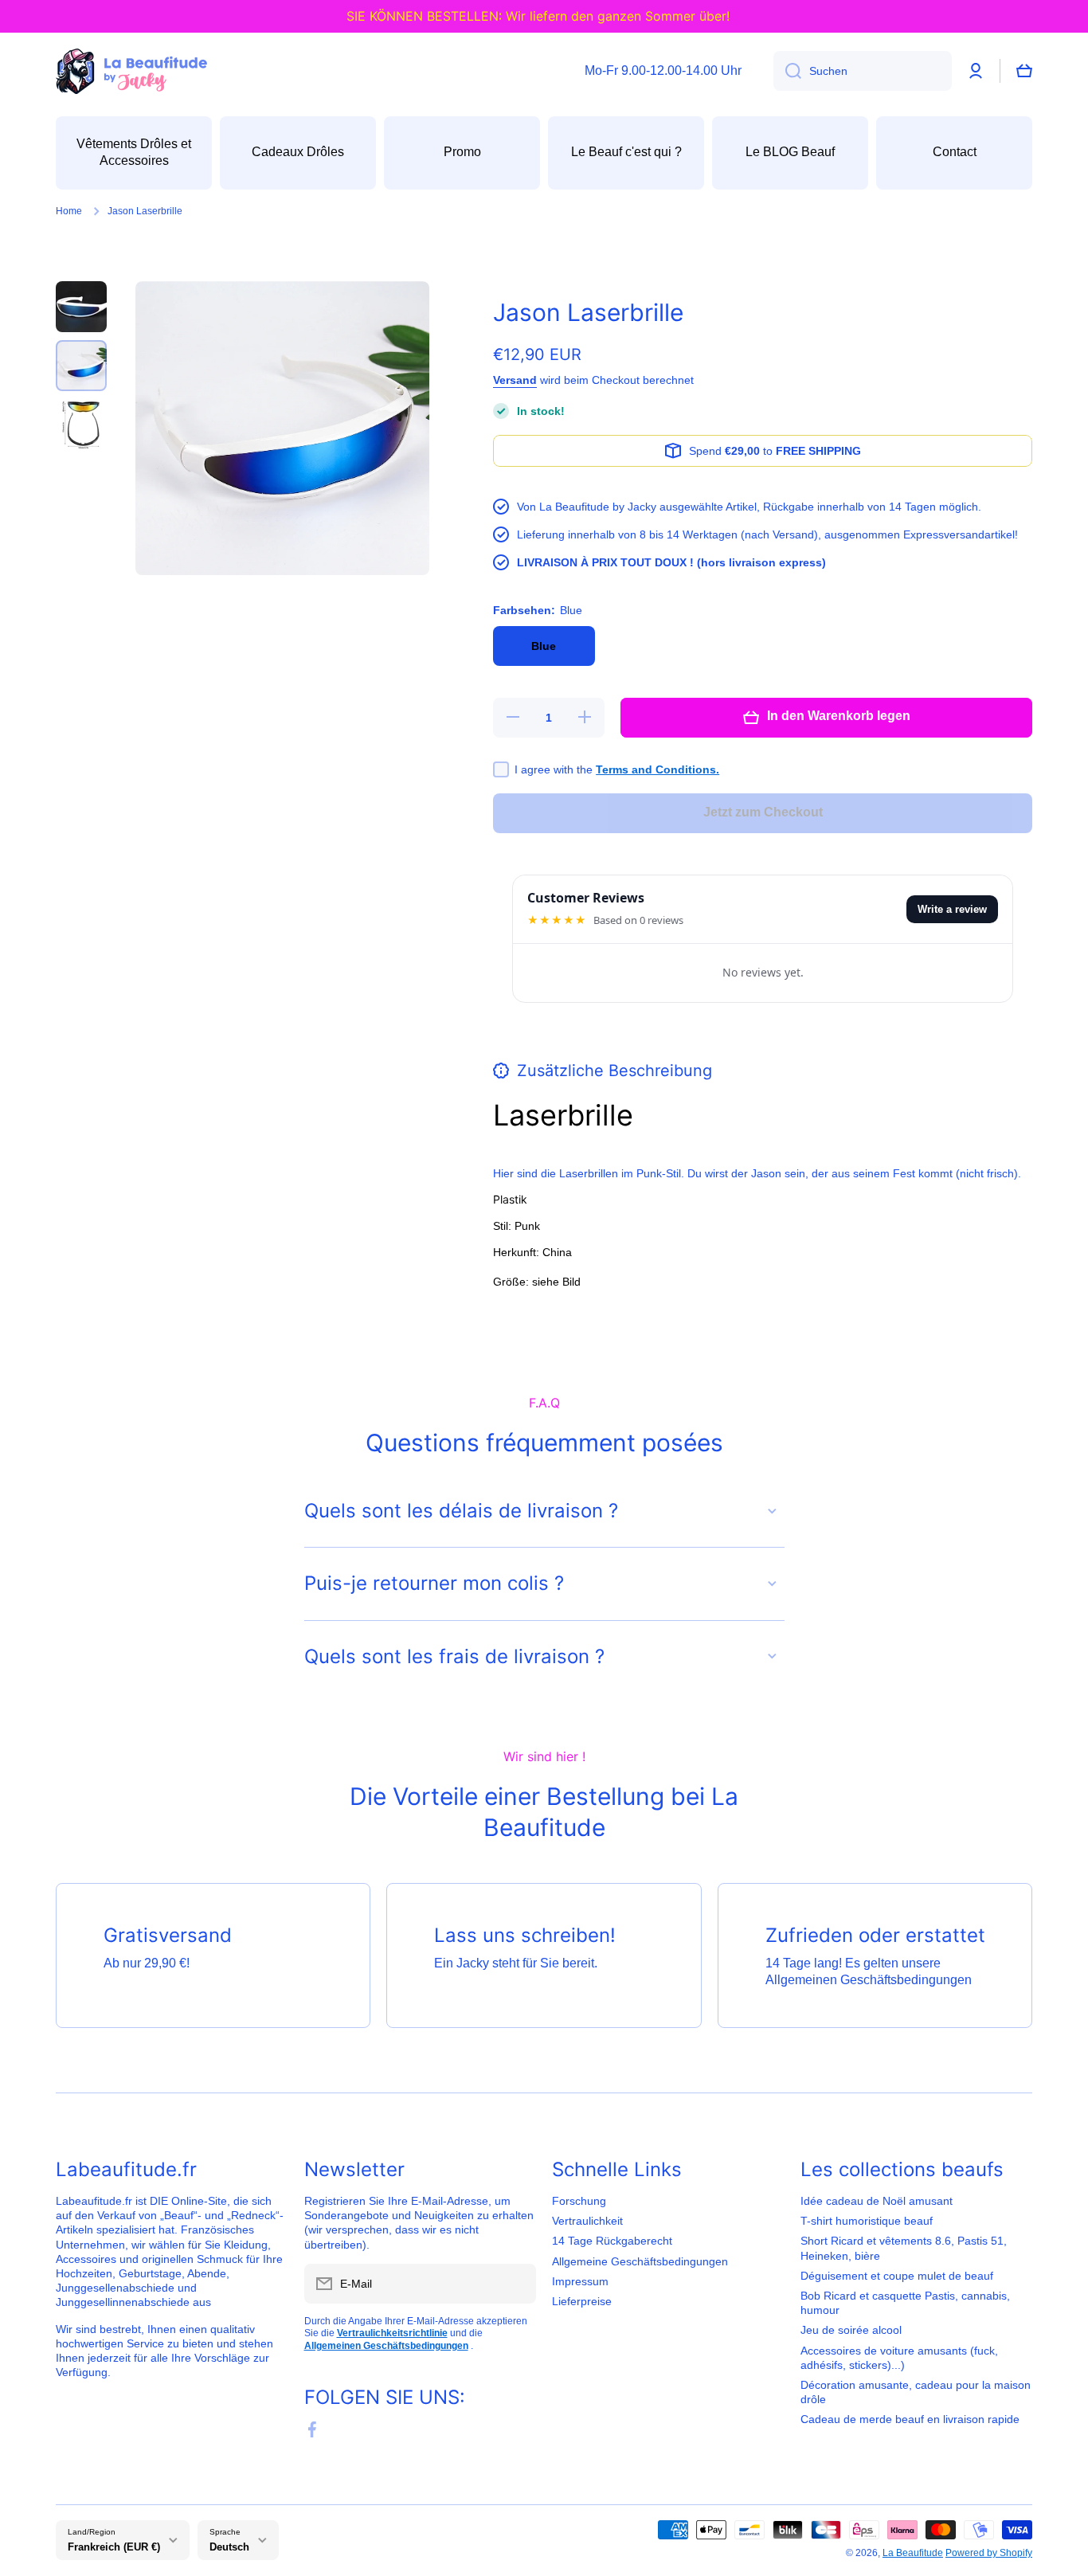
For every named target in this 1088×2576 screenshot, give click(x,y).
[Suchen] (787, 71)
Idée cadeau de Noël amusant (877, 2201)
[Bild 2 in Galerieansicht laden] (81, 366)
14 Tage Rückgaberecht (612, 2241)
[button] (1024, 71)
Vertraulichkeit (587, 2221)
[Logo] (131, 71)
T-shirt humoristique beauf (867, 2221)
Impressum (580, 2281)
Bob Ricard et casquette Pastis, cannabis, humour (905, 2303)
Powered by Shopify (989, 2553)
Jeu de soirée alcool (851, 2330)
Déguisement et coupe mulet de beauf (897, 2276)
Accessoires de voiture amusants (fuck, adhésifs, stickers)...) (899, 2358)
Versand (515, 380)
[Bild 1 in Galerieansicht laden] (81, 307)
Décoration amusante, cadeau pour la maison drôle (916, 2392)
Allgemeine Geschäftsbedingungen (640, 2261)
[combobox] (863, 71)
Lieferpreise (582, 2301)
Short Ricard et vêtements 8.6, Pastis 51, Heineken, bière (904, 2248)
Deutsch (229, 2547)
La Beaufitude (913, 2553)
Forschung (579, 2201)
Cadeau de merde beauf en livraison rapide (910, 2419)
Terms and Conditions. (657, 769)
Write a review (952, 909)
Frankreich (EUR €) (114, 2547)
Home (69, 211)
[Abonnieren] (516, 2284)
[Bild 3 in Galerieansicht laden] (81, 425)
